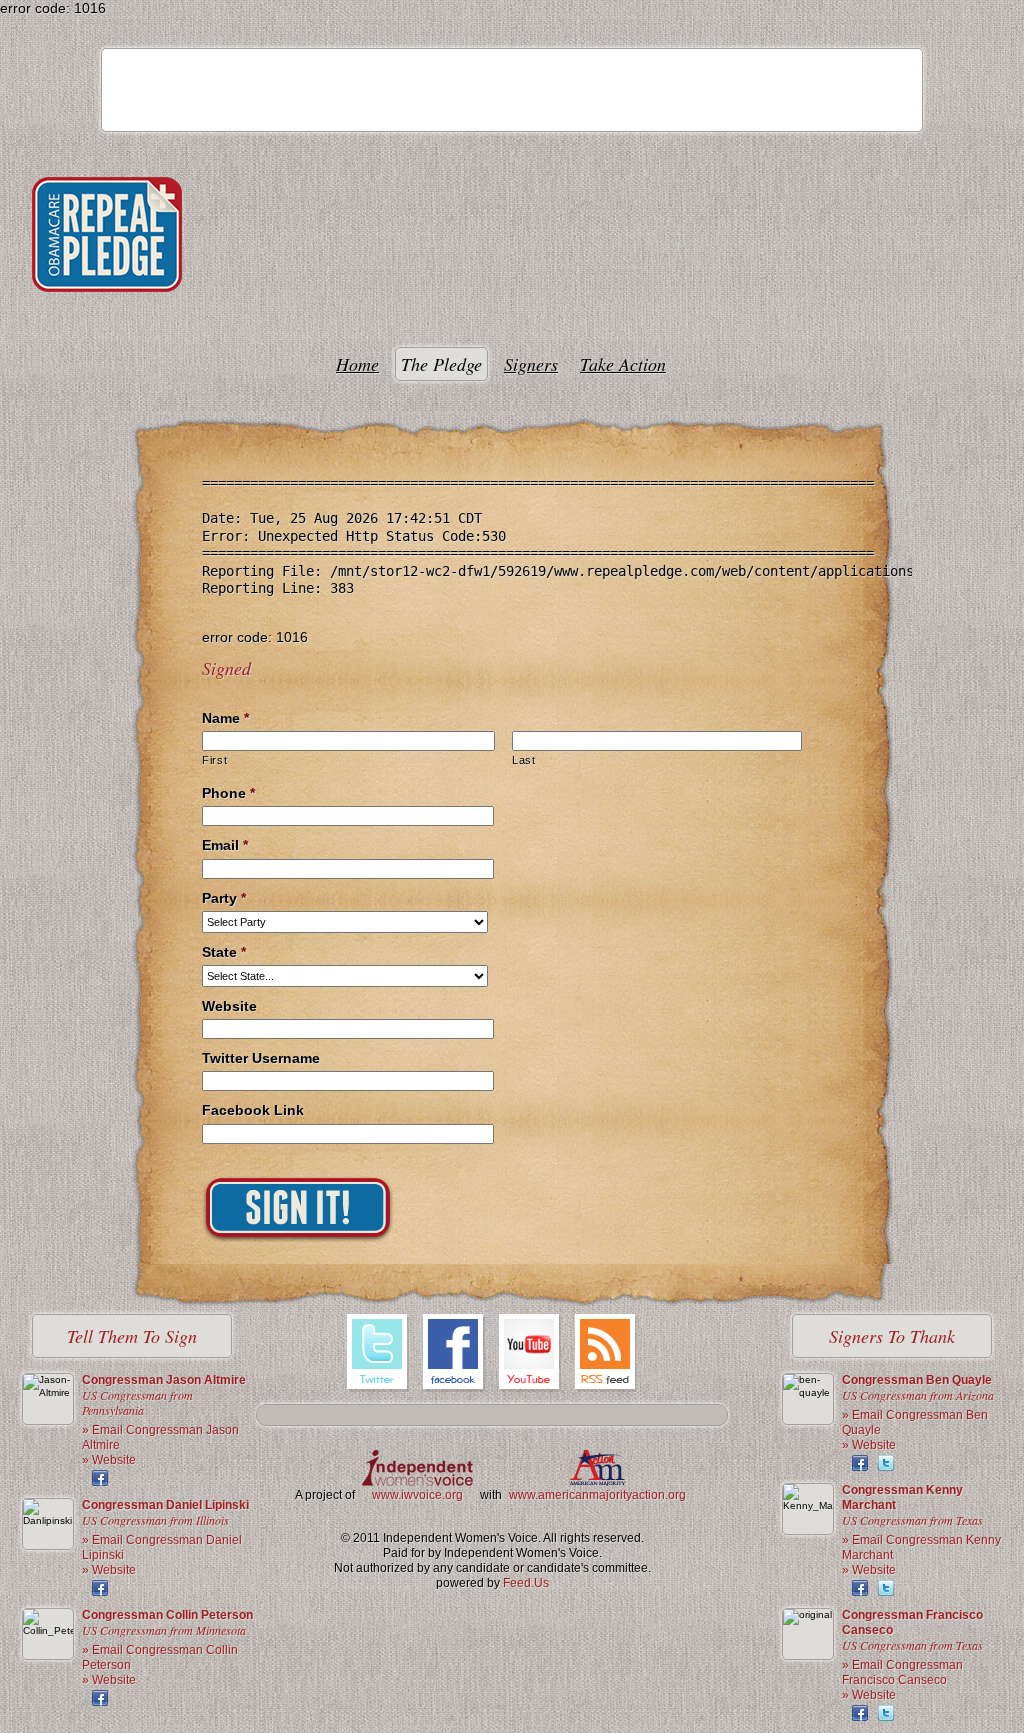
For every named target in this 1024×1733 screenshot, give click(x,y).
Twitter (378, 1354)
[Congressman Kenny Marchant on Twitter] (886, 1588)
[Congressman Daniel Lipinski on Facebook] (100, 1588)
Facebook (454, 1354)
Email (225, 845)
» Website (109, 1460)
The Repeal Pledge (107, 234)
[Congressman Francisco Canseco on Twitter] (886, 1713)
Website (229, 1006)
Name (225, 718)
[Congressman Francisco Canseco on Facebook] (860, 1713)
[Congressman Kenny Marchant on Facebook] (860, 1588)
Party (224, 898)
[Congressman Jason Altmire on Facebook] (100, 1478)
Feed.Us (526, 1583)
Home (357, 364)
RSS (606, 1354)
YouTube (530, 1354)
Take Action (623, 364)
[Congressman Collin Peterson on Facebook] (100, 1698)
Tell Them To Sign (132, 1336)
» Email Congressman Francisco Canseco (902, 1672)
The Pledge (441, 364)
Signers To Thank (892, 1336)
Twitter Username (261, 1058)
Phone (228, 793)
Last (524, 760)
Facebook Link (253, 1110)
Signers (531, 364)
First (214, 760)
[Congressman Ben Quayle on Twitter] (886, 1463)
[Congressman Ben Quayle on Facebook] (860, 1463)
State (224, 952)
